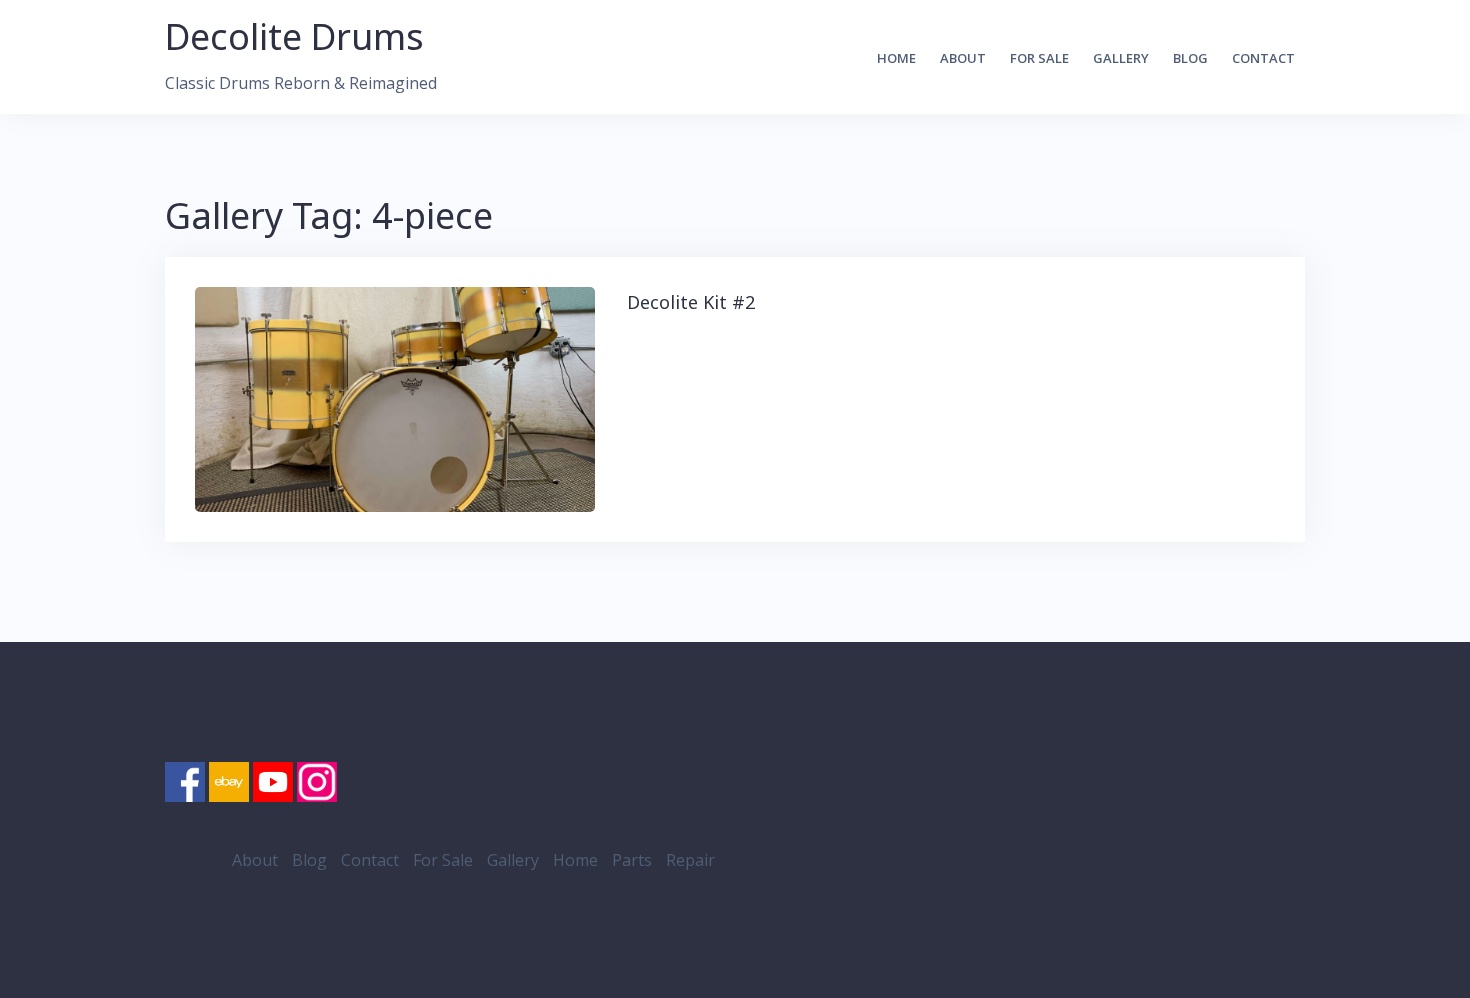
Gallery (1121, 58)
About (963, 58)
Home (896, 58)
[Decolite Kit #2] (395, 397)
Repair (690, 860)
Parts (632, 860)
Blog (1190, 58)
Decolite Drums (294, 36)
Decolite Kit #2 (691, 302)
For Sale (1039, 58)
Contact (1263, 58)
